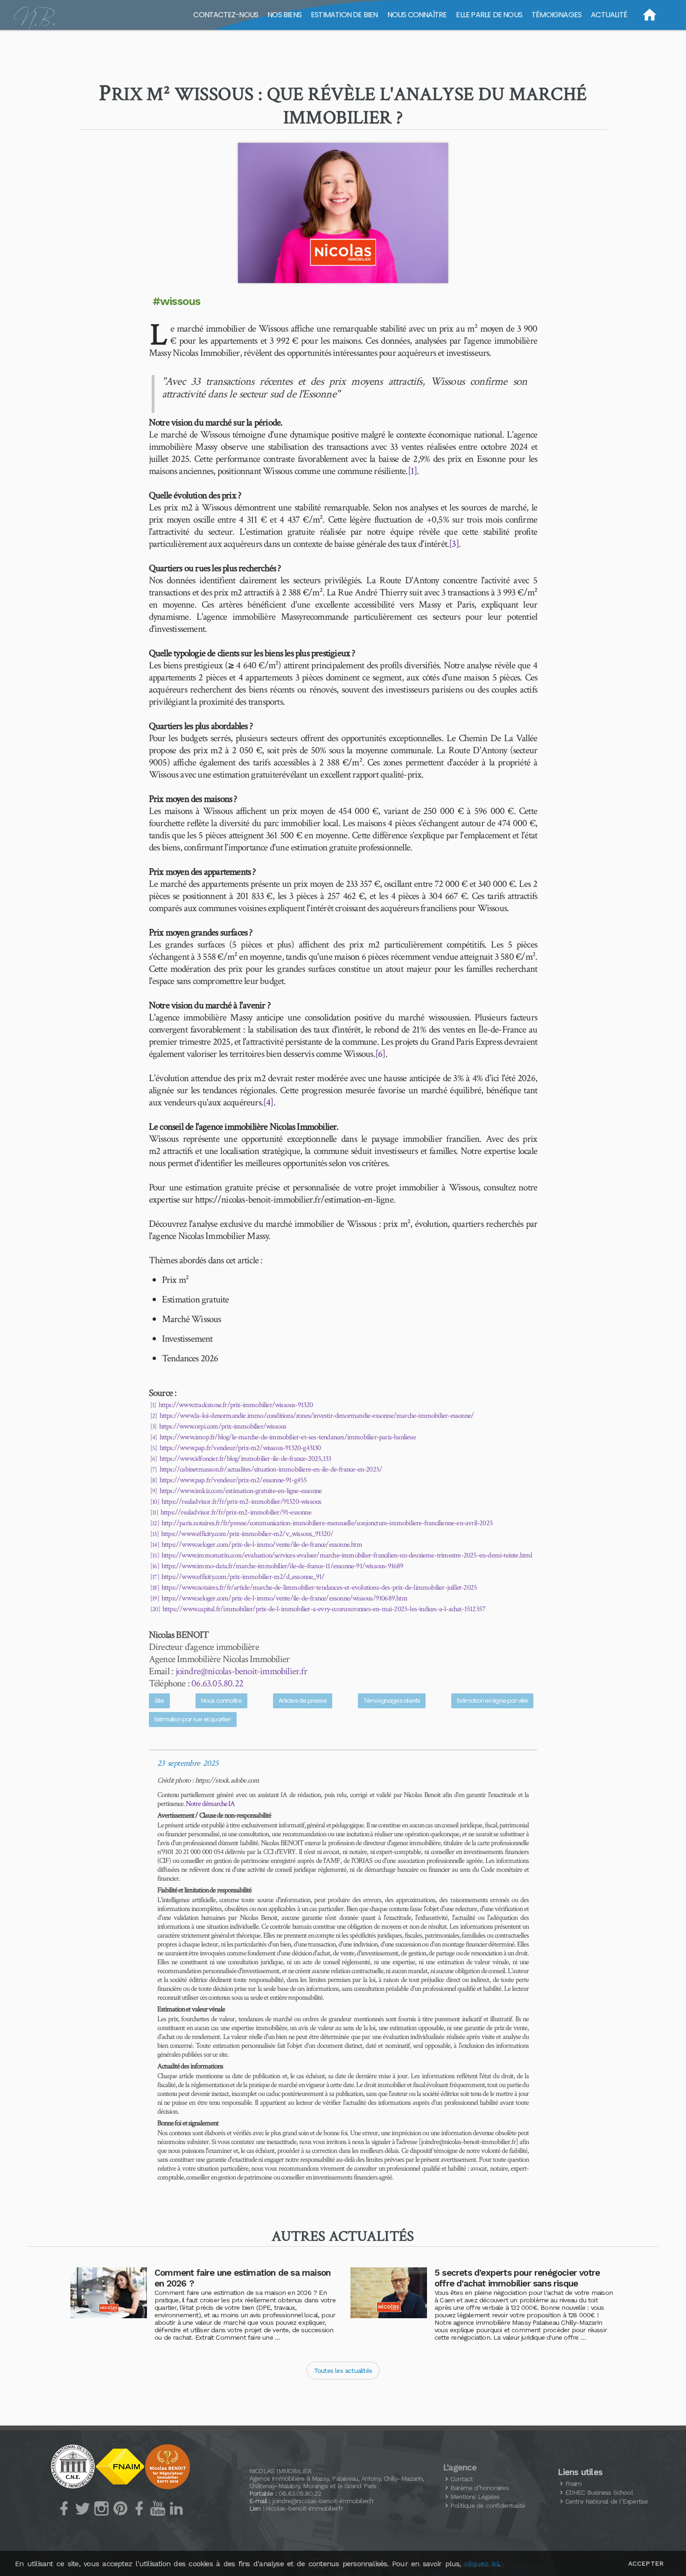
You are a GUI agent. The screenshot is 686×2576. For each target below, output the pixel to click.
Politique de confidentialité (488, 2505)
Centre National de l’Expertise (607, 2501)
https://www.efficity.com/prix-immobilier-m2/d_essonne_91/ (243, 1577)
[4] (268, 1102)
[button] (343, 213)
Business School (599, 2492)
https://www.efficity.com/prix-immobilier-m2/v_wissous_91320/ (247, 1534)
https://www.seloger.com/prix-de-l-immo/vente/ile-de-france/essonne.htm (262, 1545)
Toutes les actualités (343, 2371)
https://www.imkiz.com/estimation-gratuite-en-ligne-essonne (241, 1491)
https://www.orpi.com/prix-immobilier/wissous (223, 1426)
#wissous (177, 301)
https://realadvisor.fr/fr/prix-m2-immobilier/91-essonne (236, 1512)
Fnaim (574, 2484)
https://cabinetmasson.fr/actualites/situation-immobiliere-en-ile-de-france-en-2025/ (271, 1469)
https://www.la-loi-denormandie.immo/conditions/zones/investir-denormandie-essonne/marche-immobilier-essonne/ (317, 1416)
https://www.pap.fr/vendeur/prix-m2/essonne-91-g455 (233, 1480)
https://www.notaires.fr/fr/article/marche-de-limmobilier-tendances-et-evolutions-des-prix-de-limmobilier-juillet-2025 (319, 1588)
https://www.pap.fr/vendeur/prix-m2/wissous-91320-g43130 (240, 1448)
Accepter (646, 2563)
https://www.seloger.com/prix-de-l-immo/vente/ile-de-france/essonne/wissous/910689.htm (284, 1598)
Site (159, 1701)
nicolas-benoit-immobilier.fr (304, 2508)
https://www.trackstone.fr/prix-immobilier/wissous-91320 (236, 1405)
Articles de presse (303, 1701)
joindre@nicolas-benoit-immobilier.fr (241, 1671)
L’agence (460, 2468)
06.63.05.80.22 (217, 1683)
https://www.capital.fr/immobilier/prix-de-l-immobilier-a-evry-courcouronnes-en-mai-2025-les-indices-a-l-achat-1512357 (324, 1609)
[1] (413, 471)
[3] (454, 544)
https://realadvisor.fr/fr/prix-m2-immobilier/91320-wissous (241, 1502)
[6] (380, 1054)
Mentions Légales (475, 2497)
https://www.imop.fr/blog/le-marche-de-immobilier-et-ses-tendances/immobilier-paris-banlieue (288, 1437)
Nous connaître (222, 1701)
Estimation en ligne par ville (492, 1701)
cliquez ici (481, 2564)
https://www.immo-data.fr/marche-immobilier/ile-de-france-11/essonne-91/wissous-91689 (283, 1566)
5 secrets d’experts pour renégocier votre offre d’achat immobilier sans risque (517, 2278)
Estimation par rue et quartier (193, 1719)
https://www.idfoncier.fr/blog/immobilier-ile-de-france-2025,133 (245, 1459)
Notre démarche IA (210, 1804)
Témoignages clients (392, 1701)
